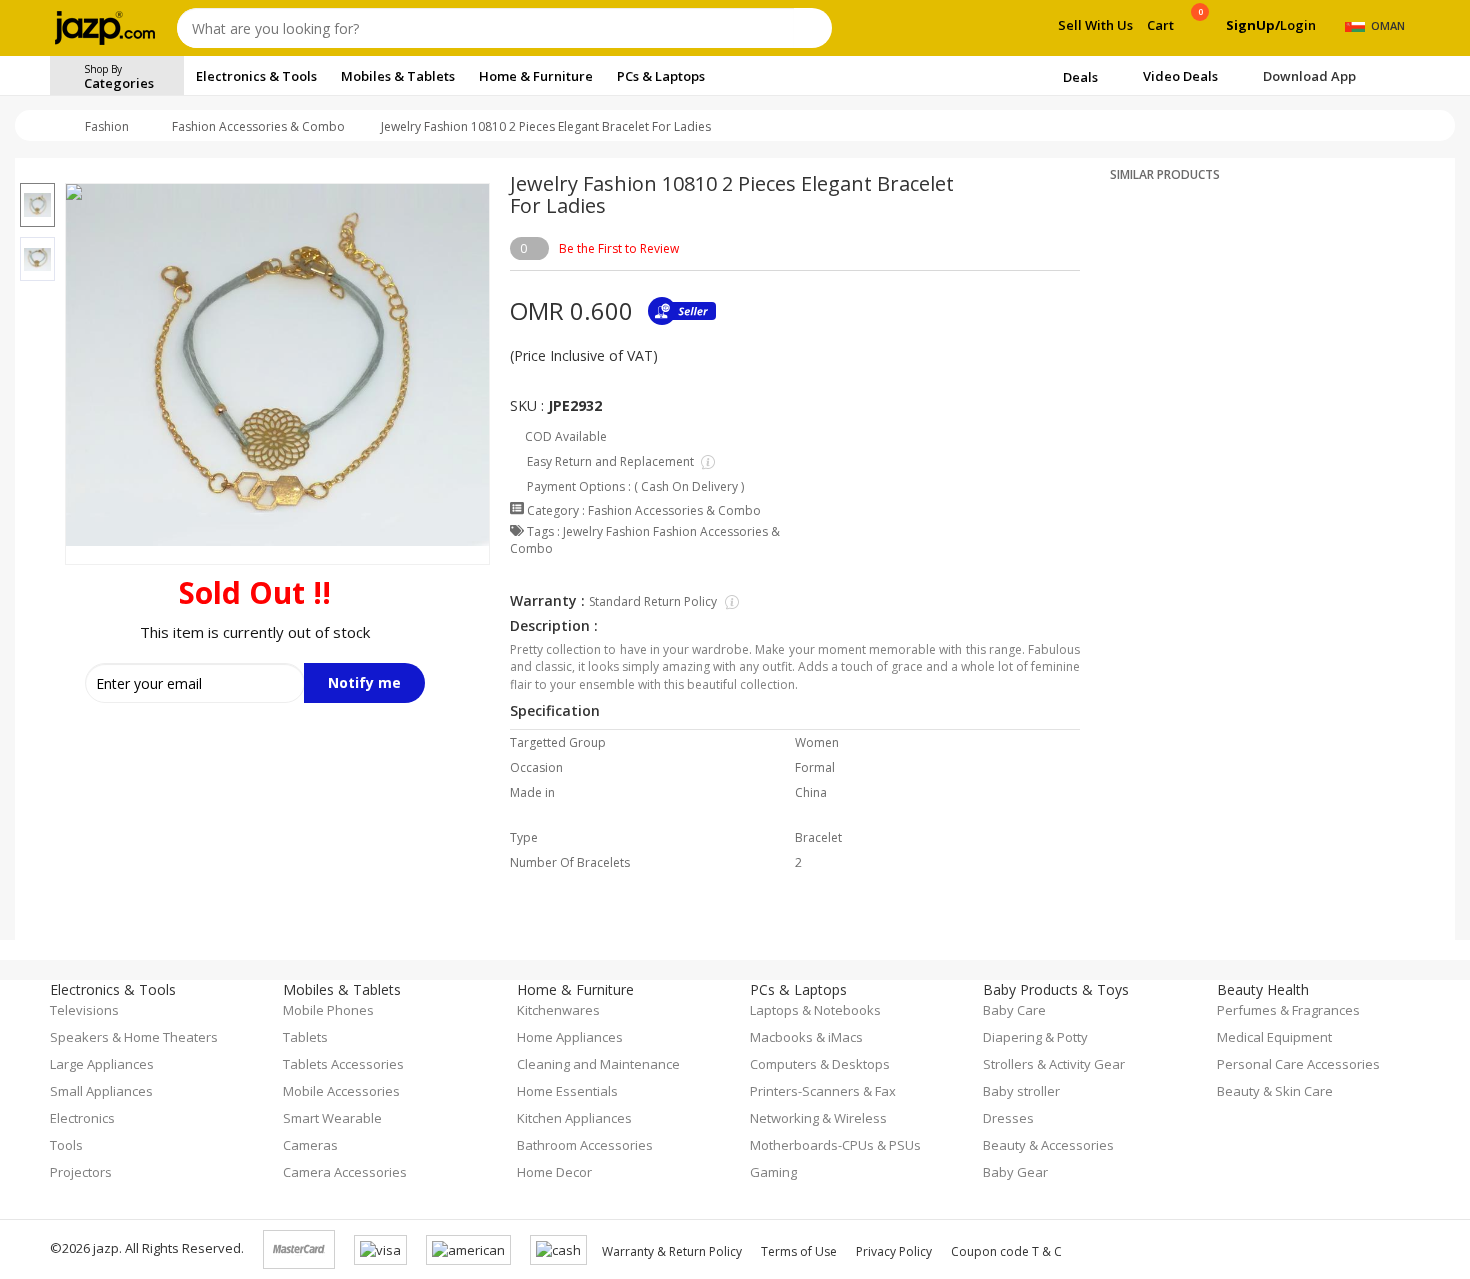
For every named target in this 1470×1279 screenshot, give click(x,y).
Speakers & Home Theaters (134, 1037)
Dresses (1008, 1118)
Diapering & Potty (1035, 1037)
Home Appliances (570, 1037)
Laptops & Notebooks (815, 1010)
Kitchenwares (558, 1010)
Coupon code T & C (1006, 1251)
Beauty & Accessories (1048, 1145)
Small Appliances (101, 1091)
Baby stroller (1021, 1091)
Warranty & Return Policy (672, 1251)
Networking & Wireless (818, 1118)
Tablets (305, 1037)
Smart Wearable (332, 1118)
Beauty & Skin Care (1275, 1091)
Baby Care (1014, 1010)
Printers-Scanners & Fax (823, 1091)
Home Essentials (567, 1091)
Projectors (81, 1172)
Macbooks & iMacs (806, 1037)
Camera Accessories (345, 1172)
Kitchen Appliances (574, 1118)
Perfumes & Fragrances (1288, 1010)
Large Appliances (102, 1064)
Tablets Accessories (343, 1064)
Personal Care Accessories (1298, 1064)
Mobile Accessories (341, 1091)
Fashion (107, 126)
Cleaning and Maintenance (598, 1064)
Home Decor (554, 1172)
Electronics (82, 1118)
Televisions (84, 1010)
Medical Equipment (1274, 1037)
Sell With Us (1095, 25)
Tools (66, 1145)
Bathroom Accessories (585, 1145)
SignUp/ (1253, 25)
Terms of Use (799, 1251)
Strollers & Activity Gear (1054, 1064)
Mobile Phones (328, 1010)
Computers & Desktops (820, 1064)
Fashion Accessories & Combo (258, 126)
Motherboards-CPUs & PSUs (835, 1145)
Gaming (773, 1172)
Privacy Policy (894, 1251)
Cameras (310, 1145)
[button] (37, 171)
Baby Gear (1015, 1172)
